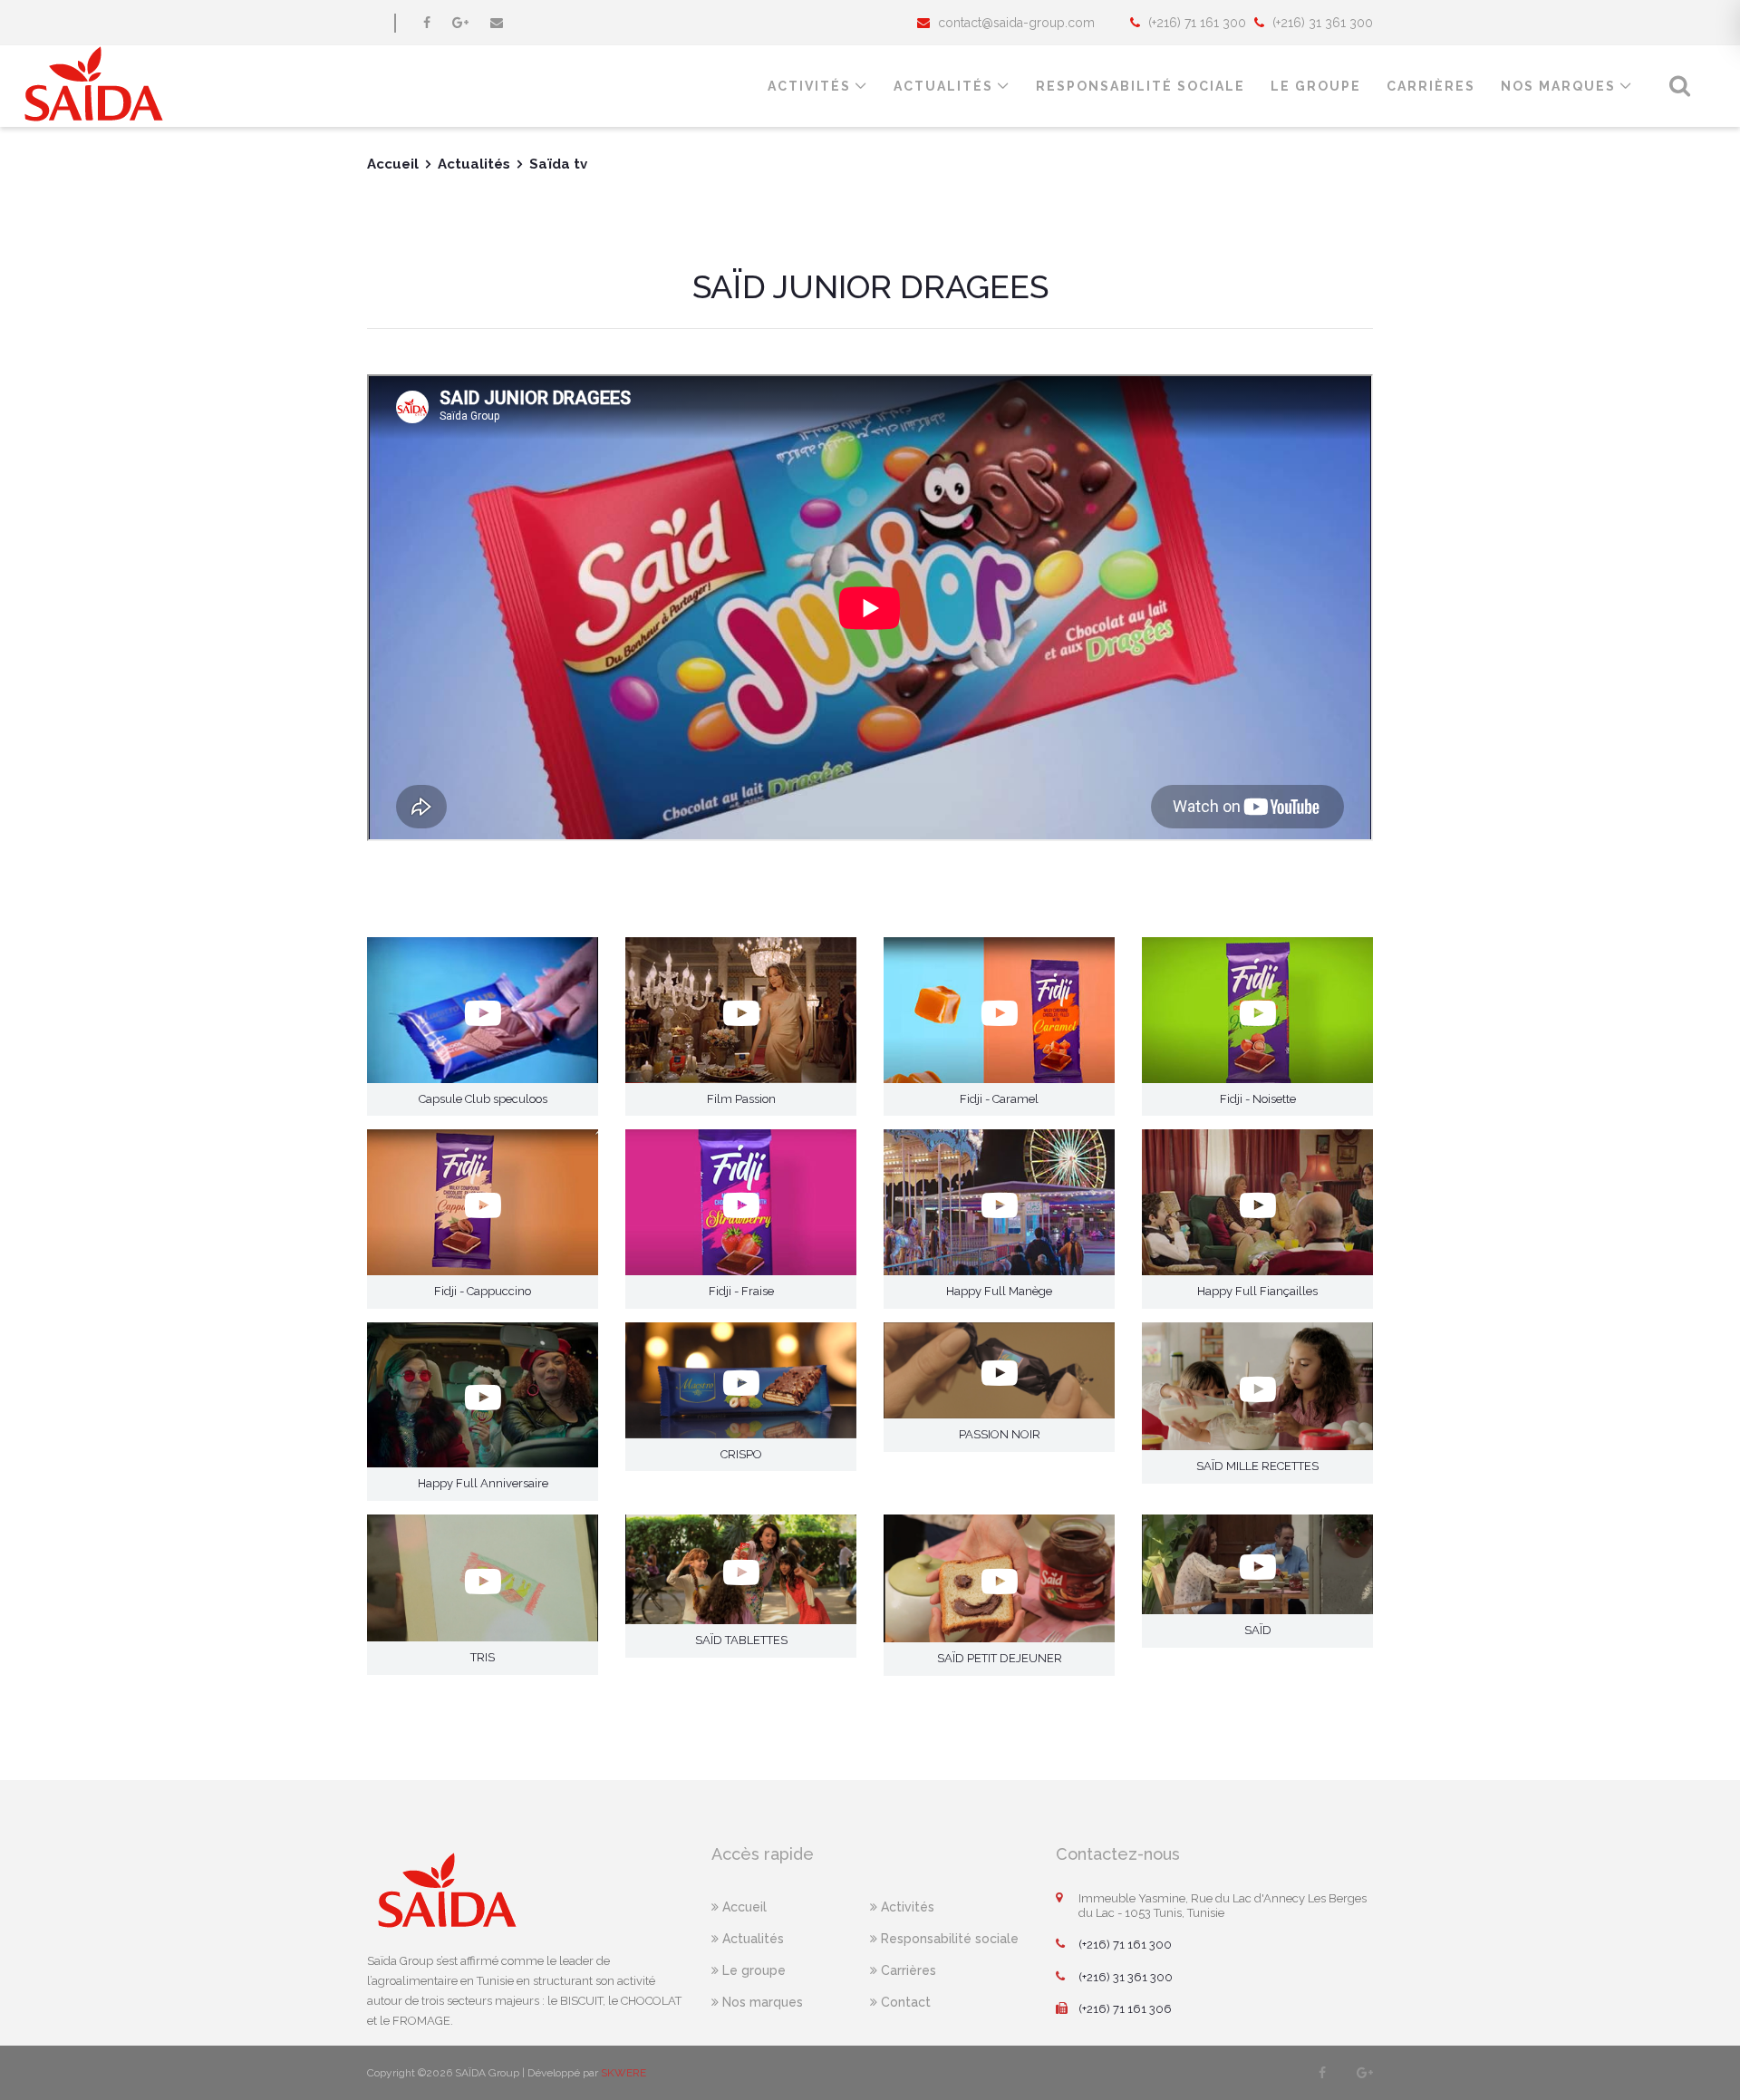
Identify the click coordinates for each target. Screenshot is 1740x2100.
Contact (904, 2002)
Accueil (393, 164)
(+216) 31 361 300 (1126, 1977)
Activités (809, 86)
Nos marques (1558, 86)
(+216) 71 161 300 (1125, 1945)
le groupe (1316, 86)
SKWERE (623, 2073)
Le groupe (752, 1970)
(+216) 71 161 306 (1125, 2009)
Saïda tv (558, 164)
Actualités (943, 86)
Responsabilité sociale (948, 1939)
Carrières (1431, 86)
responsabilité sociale (1141, 86)
